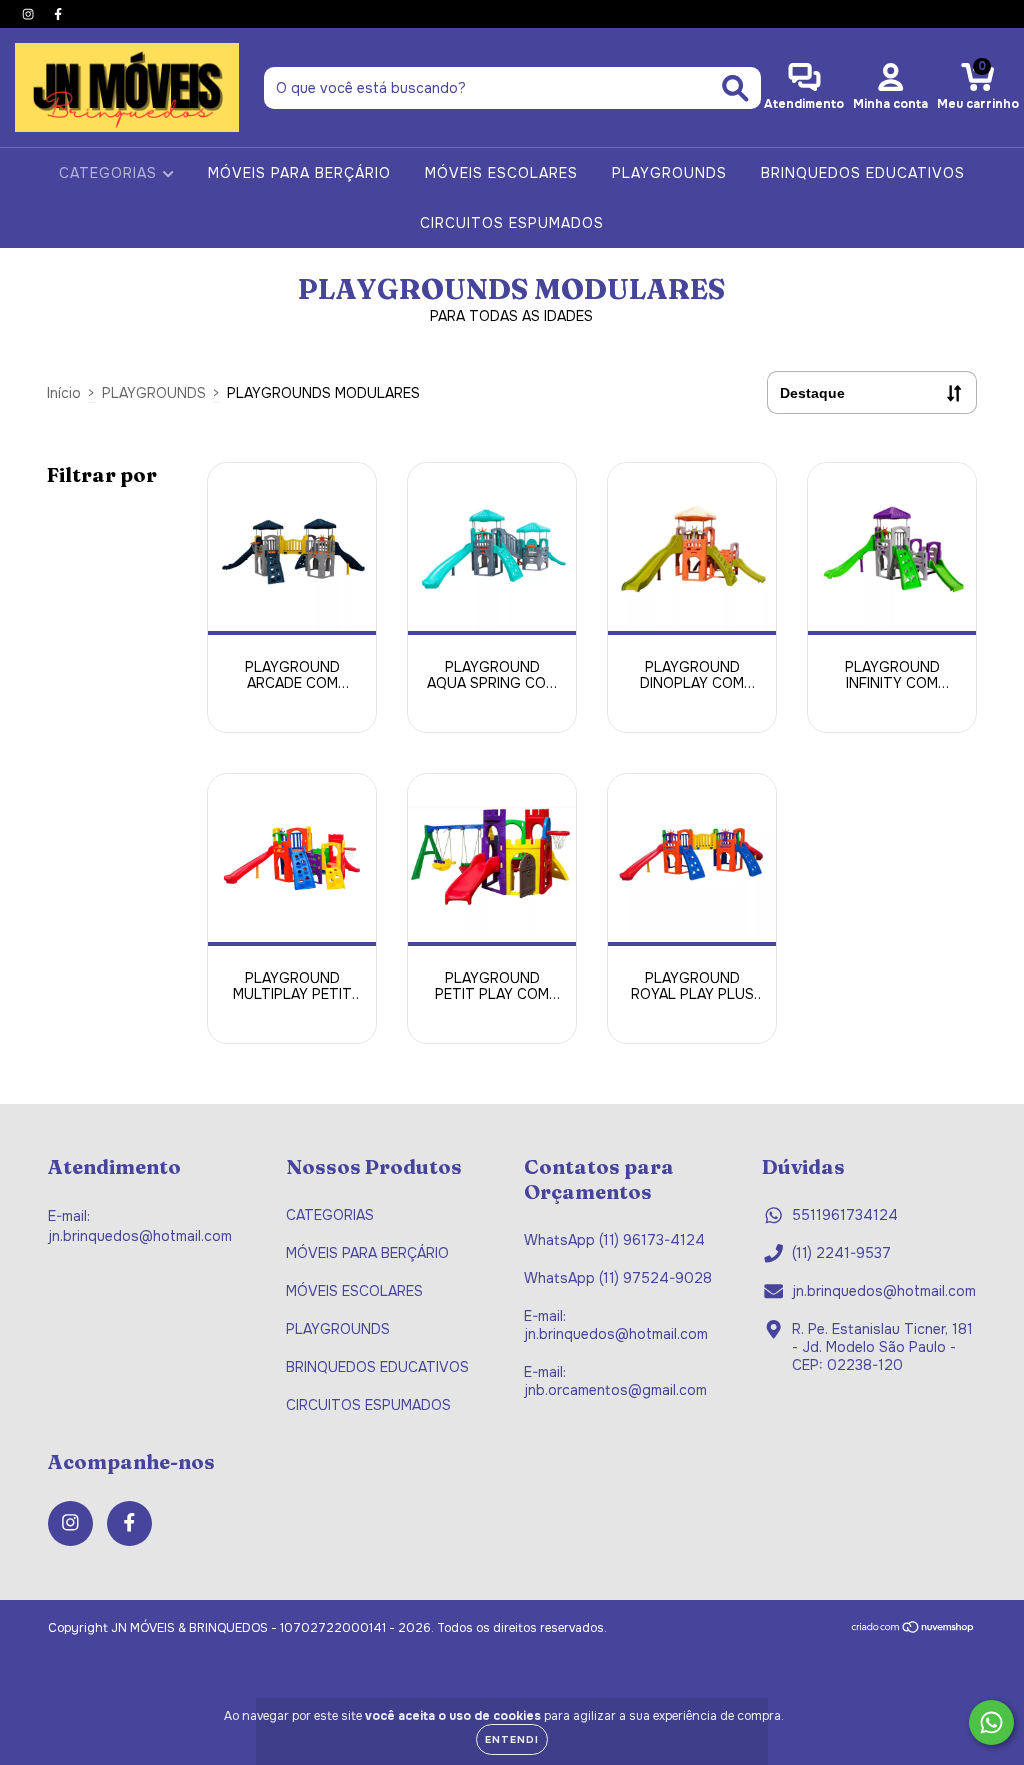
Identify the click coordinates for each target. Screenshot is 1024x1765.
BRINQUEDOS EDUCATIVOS (863, 173)
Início (64, 393)
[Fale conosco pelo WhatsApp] (991, 1722)
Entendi (512, 1739)
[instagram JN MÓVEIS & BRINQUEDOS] (30, 14)
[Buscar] (735, 88)
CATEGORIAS (110, 173)
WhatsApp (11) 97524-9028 (618, 1278)
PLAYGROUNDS (669, 173)
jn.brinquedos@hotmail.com (884, 1291)
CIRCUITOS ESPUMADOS (512, 223)
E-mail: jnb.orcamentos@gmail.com (615, 1381)
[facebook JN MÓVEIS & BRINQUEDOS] (58, 14)
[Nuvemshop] (913, 1630)
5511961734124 (845, 1215)
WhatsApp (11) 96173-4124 (614, 1240)
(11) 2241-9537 (841, 1253)
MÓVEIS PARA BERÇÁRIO (299, 173)
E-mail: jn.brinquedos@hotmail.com (616, 1325)
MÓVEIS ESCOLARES (501, 173)
